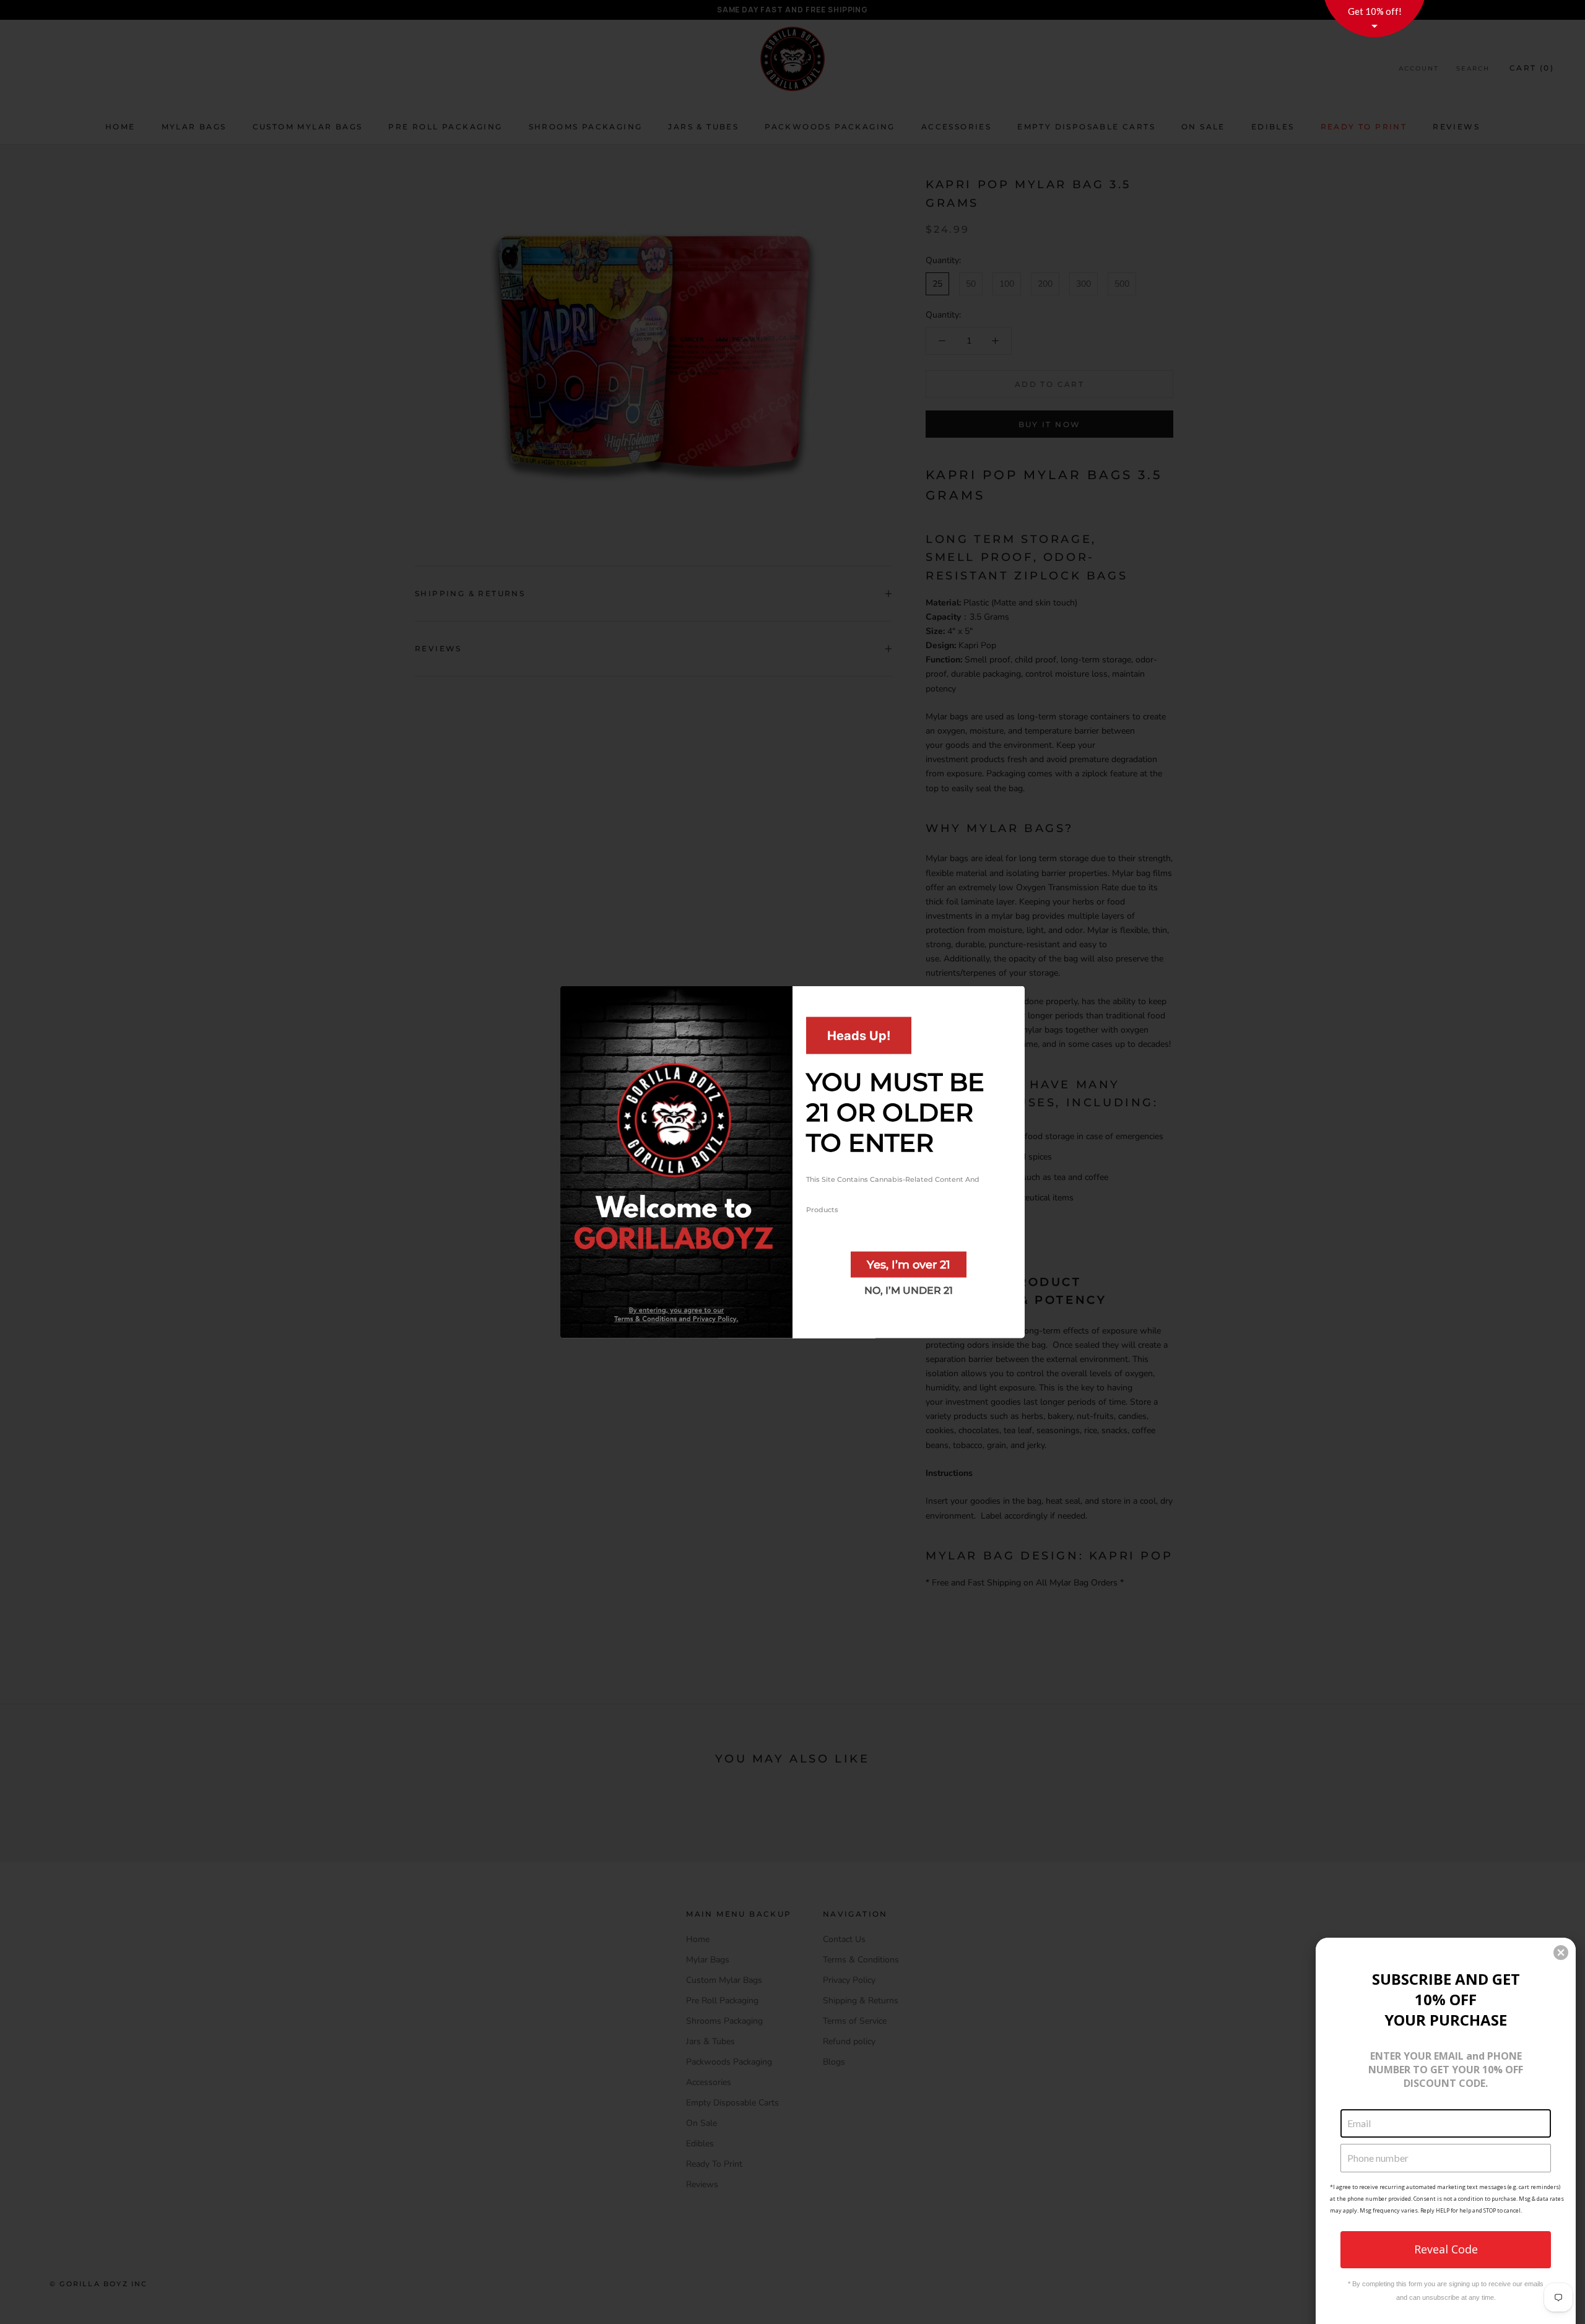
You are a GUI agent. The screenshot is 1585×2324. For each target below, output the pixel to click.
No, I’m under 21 (909, 1290)
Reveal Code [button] (1446, 2249)
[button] (1561, 1953)
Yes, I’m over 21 (909, 1265)
